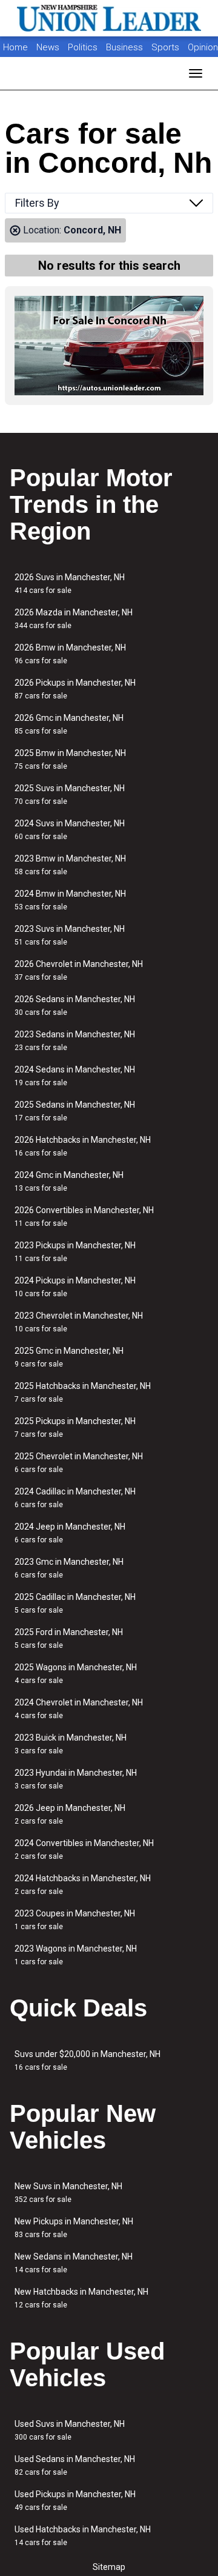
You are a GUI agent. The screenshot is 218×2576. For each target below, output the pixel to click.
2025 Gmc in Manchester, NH (69, 1357)
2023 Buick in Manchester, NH (71, 1744)
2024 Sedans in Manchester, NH (75, 1076)
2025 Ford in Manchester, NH (69, 1638)
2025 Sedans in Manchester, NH (75, 1111)
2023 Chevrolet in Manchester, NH (79, 1322)
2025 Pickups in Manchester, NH (75, 1427)
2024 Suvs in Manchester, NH (70, 830)
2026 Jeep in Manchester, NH (70, 1814)
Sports (167, 47)
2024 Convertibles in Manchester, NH (84, 1849)
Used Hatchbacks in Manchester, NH (83, 2536)
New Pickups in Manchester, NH (74, 2228)
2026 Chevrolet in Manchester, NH (79, 970)
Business (126, 47)
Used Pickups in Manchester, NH (75, 2501)
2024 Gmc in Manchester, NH (69, 1181)
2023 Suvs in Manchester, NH (70, 935)
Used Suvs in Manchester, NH (70, 2430)
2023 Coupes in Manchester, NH (75, 1920)
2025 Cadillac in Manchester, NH (75, 1603)
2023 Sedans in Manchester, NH (75, 1041)
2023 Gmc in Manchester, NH (69, 1568)
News (48, 47)
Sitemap (109, 2567)
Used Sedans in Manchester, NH (75, 2465)
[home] (109, 18)
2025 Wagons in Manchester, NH (76, 1674)
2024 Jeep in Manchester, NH (70, 1533)
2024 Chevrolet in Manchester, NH (79, 1709)
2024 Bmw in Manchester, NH (70, 900)
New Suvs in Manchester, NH (68, 2193)
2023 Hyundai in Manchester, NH (76, 1779)
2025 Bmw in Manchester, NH (70, 759)
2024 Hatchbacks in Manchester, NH (83, 1885)
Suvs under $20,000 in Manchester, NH (88, 2060)
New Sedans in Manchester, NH (74, 2263)
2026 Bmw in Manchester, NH (70, 654)
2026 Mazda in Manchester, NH (74, 619)
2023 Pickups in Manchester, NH (75, 1252)
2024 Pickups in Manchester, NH (75, 1287)
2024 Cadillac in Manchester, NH (75, 1498)
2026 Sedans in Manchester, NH (75, 1005)
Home (15, 47)
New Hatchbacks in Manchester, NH (81, 2298)
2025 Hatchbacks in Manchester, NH (83, 1392)
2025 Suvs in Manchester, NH (70, 795)
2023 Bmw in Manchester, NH (70, 865)
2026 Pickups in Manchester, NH (75, 689)
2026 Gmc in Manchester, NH (69, 724)
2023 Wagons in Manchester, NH (76, 1955)
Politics (83, 47)
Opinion (203, 47)
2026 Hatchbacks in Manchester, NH (83, 1146)
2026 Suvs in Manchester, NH (70, 584)
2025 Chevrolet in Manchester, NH (79, 1463)
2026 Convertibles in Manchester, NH (84, 1216)
